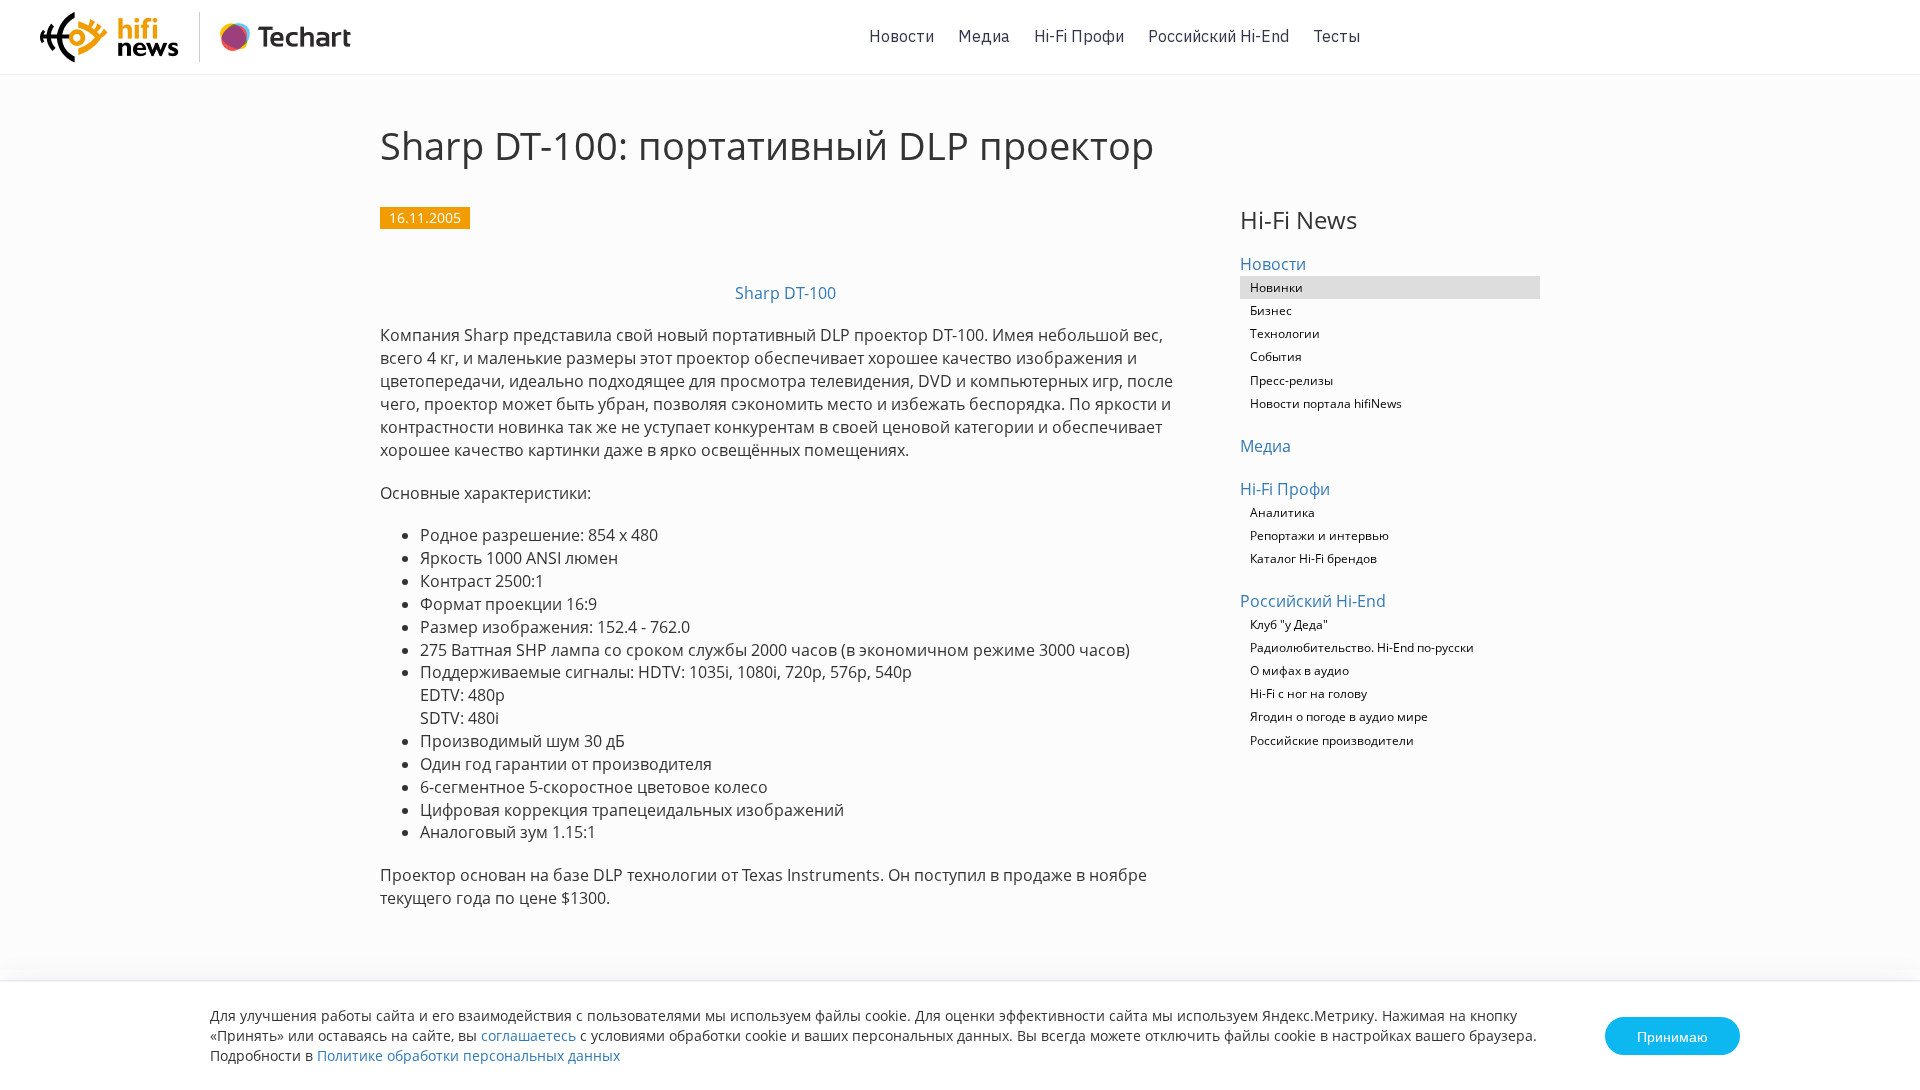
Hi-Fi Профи (1079, 36)
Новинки (1276, 287)
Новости (901, 36)
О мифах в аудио (1299, 670)
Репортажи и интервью (1319, 535)
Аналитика (1282, 512)
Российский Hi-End (1218, 36)
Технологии (1285, 333)
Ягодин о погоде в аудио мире (1339, 716)
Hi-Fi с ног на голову (1308, 693)
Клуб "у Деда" (1289, 624)
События (1276, 356)
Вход (1874, 48)
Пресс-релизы (1291, 380)
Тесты (1336, 36)
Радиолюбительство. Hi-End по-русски (1362, 647)
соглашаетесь (528, 1035)
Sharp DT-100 (785, 293)
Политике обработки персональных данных (468, 1055)
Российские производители (1332, 740)
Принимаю (1672, 1036)
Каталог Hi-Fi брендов (1313, 558)
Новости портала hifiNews (1326, 403)
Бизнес (1271, 310)
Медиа (984, 36)
